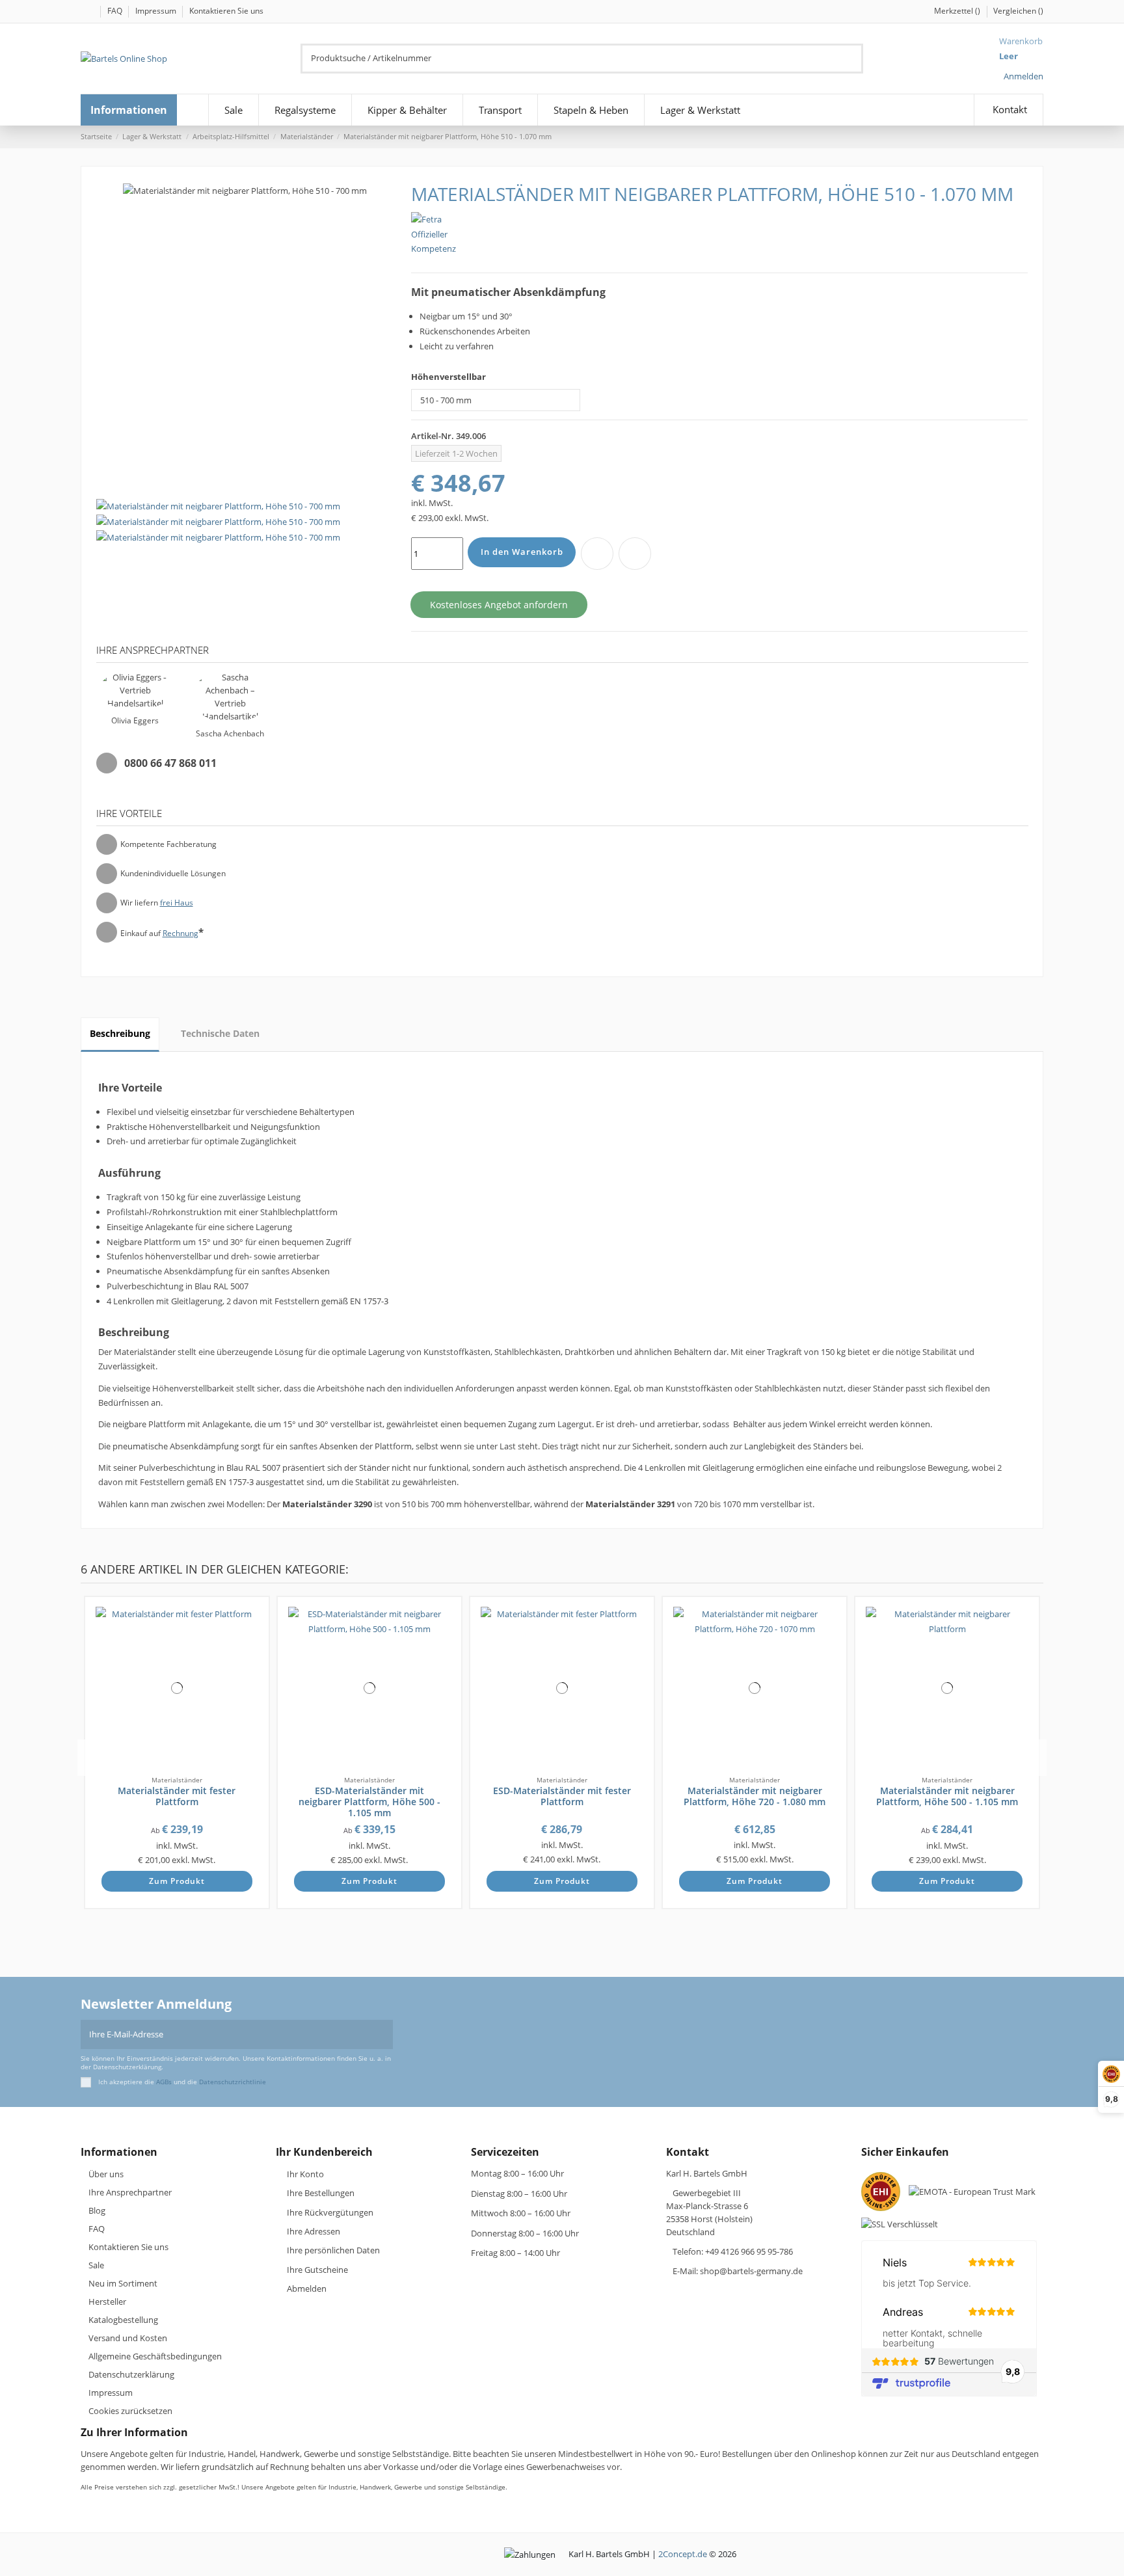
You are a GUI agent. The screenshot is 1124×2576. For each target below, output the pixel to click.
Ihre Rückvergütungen (330, 2212)
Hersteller (107, 2301)
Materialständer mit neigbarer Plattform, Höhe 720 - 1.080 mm (755, 1796)
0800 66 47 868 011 (170, 763)
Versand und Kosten (128, 2338)
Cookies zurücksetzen (130, 2411)
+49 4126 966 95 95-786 (749, 2251)
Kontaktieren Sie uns (226, 11)
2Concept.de (683, 2554)
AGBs (164, 2082)
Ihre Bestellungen (321, 2193)
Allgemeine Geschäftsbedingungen (155, 2356)
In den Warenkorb (522, 552)
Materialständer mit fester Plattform (177, 1796)
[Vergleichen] (254, 1635)
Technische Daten (220, 1033)
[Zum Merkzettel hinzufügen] (597, 554)
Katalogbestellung (123, 2320)
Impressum (157, 11)
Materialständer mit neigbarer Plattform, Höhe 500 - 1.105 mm (947, 1796)
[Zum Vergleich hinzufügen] (635, 554)
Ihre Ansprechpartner (130, 2192)
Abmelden (307, 2288)
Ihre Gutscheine (317, 2270)
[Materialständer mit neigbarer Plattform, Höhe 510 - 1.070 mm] (218, 505)
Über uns (106, 2174)
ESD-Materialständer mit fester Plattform (562, 1796)
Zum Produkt (177, 1881)
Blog (97, 2210)
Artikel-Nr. (433, 436)
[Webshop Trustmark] (884, 2195)
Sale (96, 2265)
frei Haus (177, 903)
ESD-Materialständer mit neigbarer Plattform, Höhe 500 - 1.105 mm (369, 1802)
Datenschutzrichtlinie (233, 2082)
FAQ (116, 11)
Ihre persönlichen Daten (333, 2250)
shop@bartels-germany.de (751, 2271)
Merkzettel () (958, 11)
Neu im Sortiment (123, 2283)
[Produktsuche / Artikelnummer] (855, 59)
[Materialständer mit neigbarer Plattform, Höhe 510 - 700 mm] (218, 521)
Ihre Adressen (314, 2231)
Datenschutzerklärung (131, 2374)
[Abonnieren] (384, 2035)
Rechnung (181, 933)
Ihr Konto (305, 2174)
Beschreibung (120, 1033)
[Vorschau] (254, 1648)
